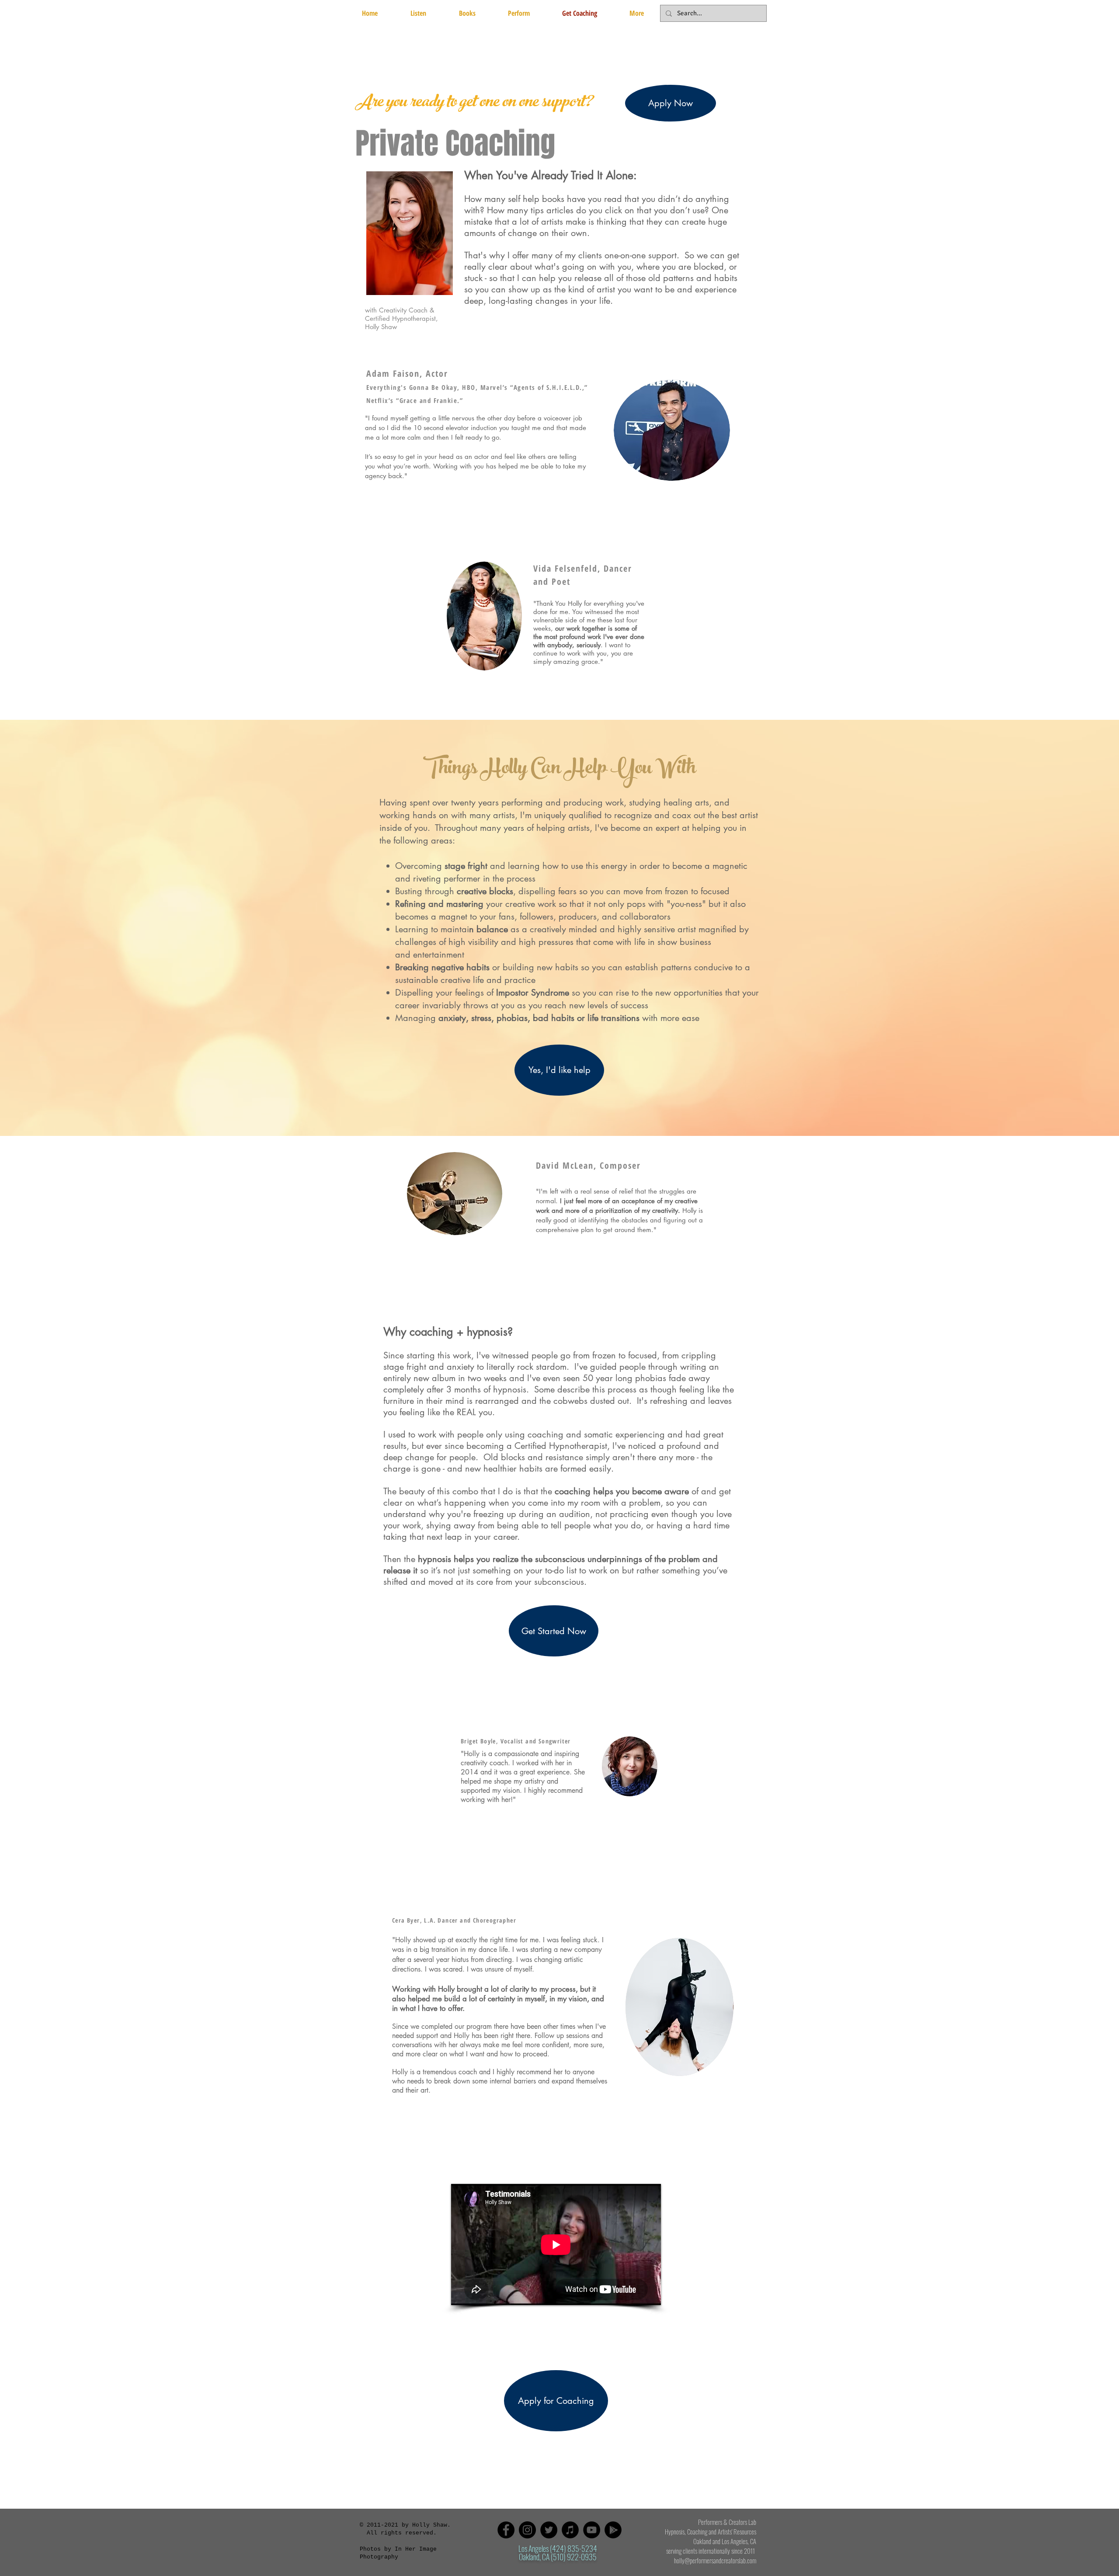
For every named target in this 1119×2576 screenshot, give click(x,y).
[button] (467, 13)
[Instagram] (527, 2530)
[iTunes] (570, 2530)
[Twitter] (549, 2530)
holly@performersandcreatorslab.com (715, 2560)
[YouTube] (592, 2530)
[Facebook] (506, 2530)
